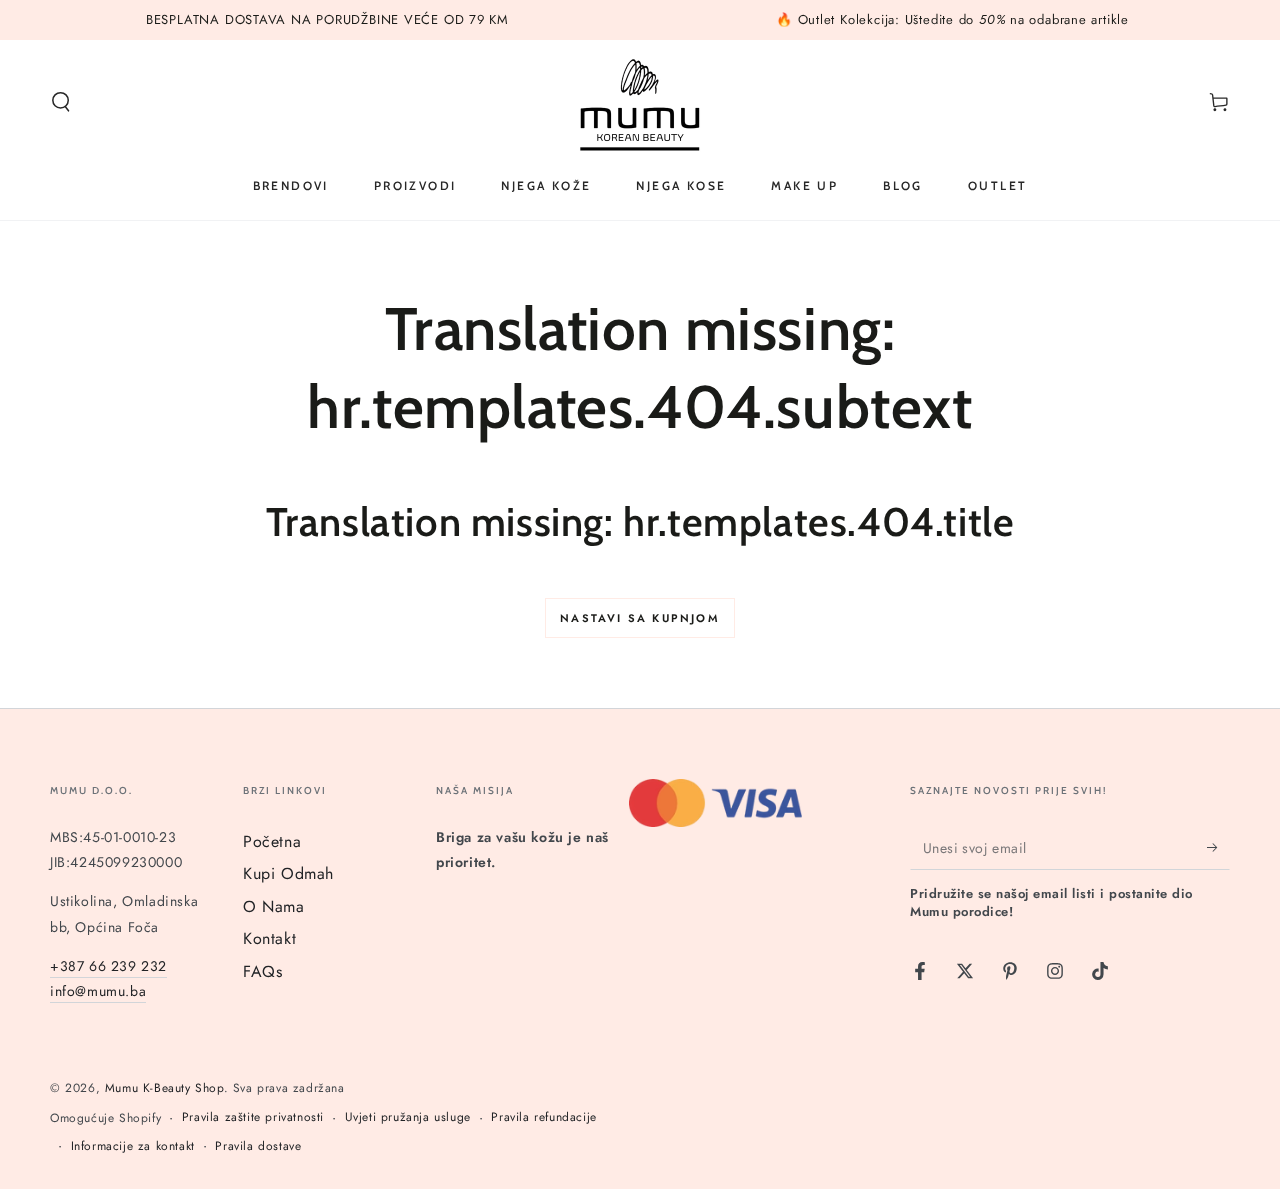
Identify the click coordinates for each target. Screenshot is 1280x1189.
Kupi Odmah (288, 873)
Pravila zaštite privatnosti (253, 1117)
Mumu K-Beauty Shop (164, 1088)
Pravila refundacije (543, 1117)
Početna (272, 841)
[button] (61, 102)
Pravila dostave (258, 1146)
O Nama (274, 906)
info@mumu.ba (98, 991)
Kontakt (269, 938)
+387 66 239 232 (108, 966)
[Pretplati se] (1218, 847)
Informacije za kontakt (133, 1146)
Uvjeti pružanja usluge (408, 1117)
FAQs (262, 971)
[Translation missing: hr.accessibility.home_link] (640, 102)
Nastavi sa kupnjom (640, 618)
